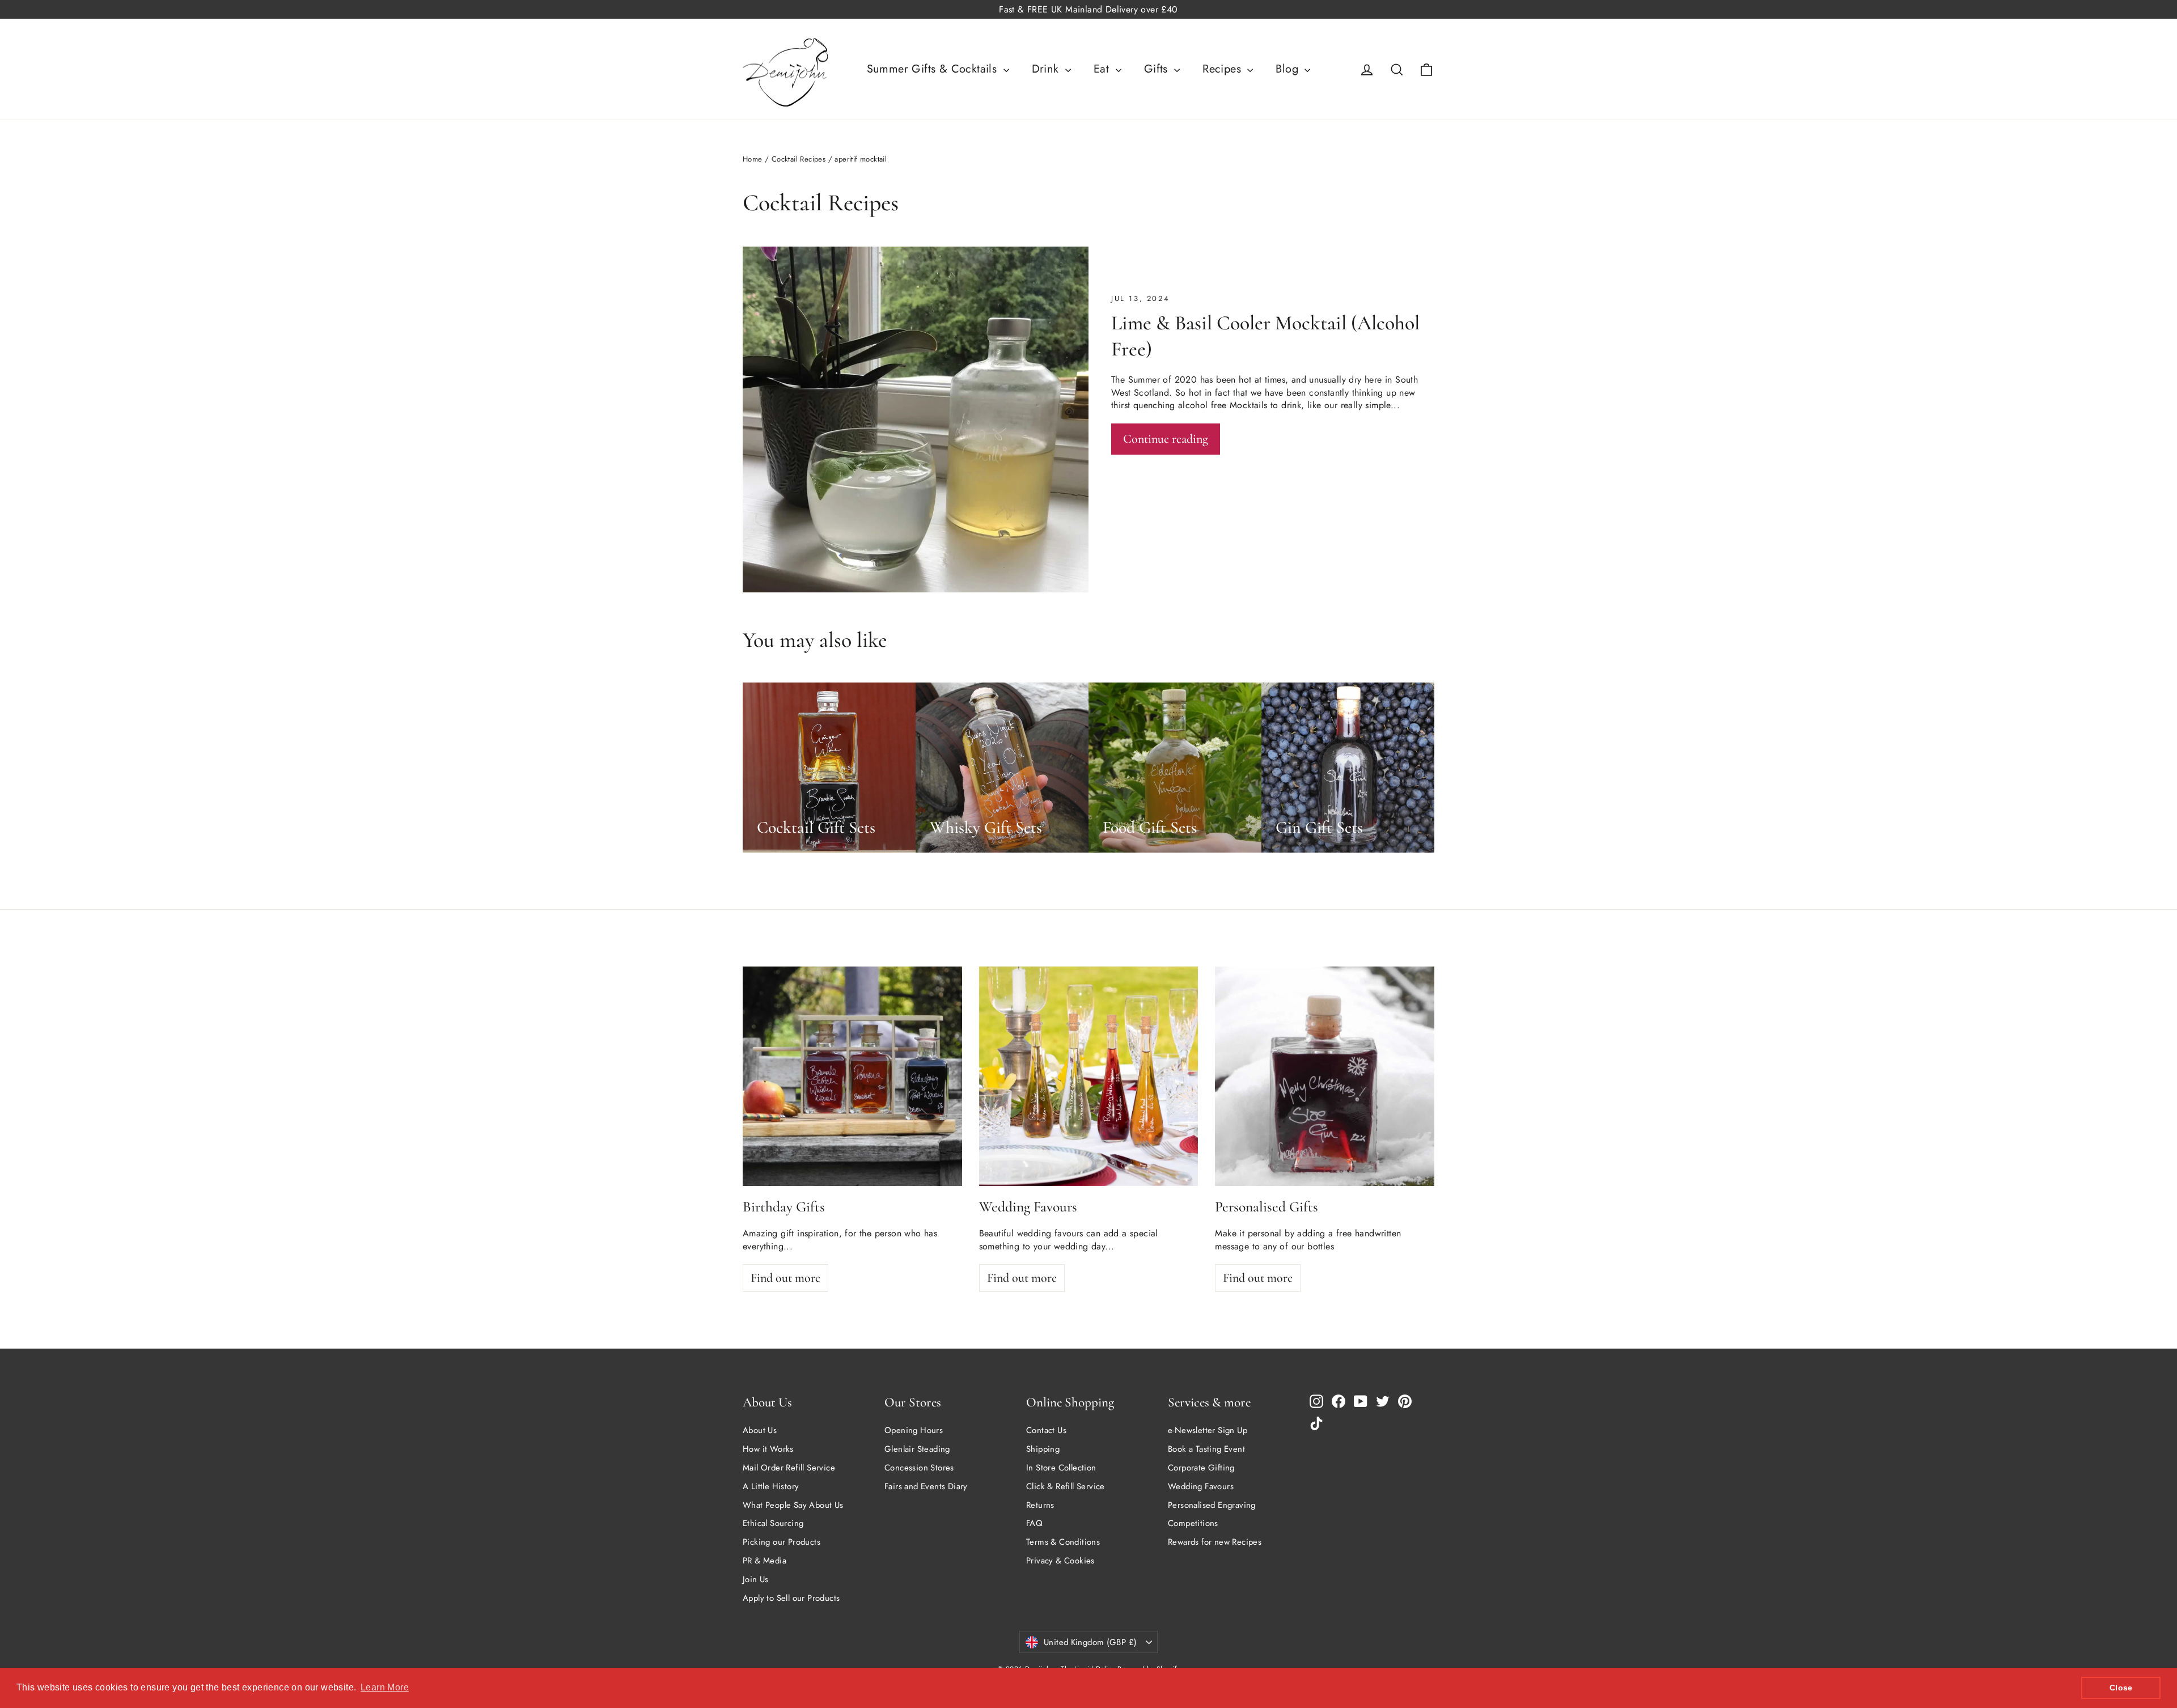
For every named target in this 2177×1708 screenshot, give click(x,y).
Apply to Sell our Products (791, 1598)
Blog (1289, 69)
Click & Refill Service (1066, 1486)
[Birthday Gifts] (852, 1076)
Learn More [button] (385, 1687)
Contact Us (1046, 1430)
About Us (760, 1430)
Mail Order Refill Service (789, 1468)
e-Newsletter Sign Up (1208, 1430)
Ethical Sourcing (773, 1523)
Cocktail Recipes (799, 159)
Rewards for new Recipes (1215, 1542)
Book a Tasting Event (1206, 1449)
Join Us (756, 1579)
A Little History (771, 1486)
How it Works (768, 1449)
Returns (1040, 1505)
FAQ (1034, 1523)
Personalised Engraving (1212, 1505)
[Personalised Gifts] (1325, 1076)
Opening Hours (914, 1430)
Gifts (1158, 69)
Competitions (1193, 1523)
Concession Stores (919, 1468)
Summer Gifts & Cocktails (934, 69)
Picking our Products (782, 1542)
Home (753, 159)
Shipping (1043, 1449)
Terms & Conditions (1063, 1542)
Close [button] (2121, 1688)
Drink (1047, 69)
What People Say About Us (793, 1505)
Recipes (1223, 69)
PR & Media (765, 1561)
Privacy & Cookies (1060, 1561)
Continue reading (1166, 439)
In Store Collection (1061, 1468)
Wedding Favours (1201, 1486)
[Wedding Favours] (1089, 1076)
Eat (1103, 69)
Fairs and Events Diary (926, 1486)
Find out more (785, 1278)
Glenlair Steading (917, 1449)
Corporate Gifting (1201, 1468)
